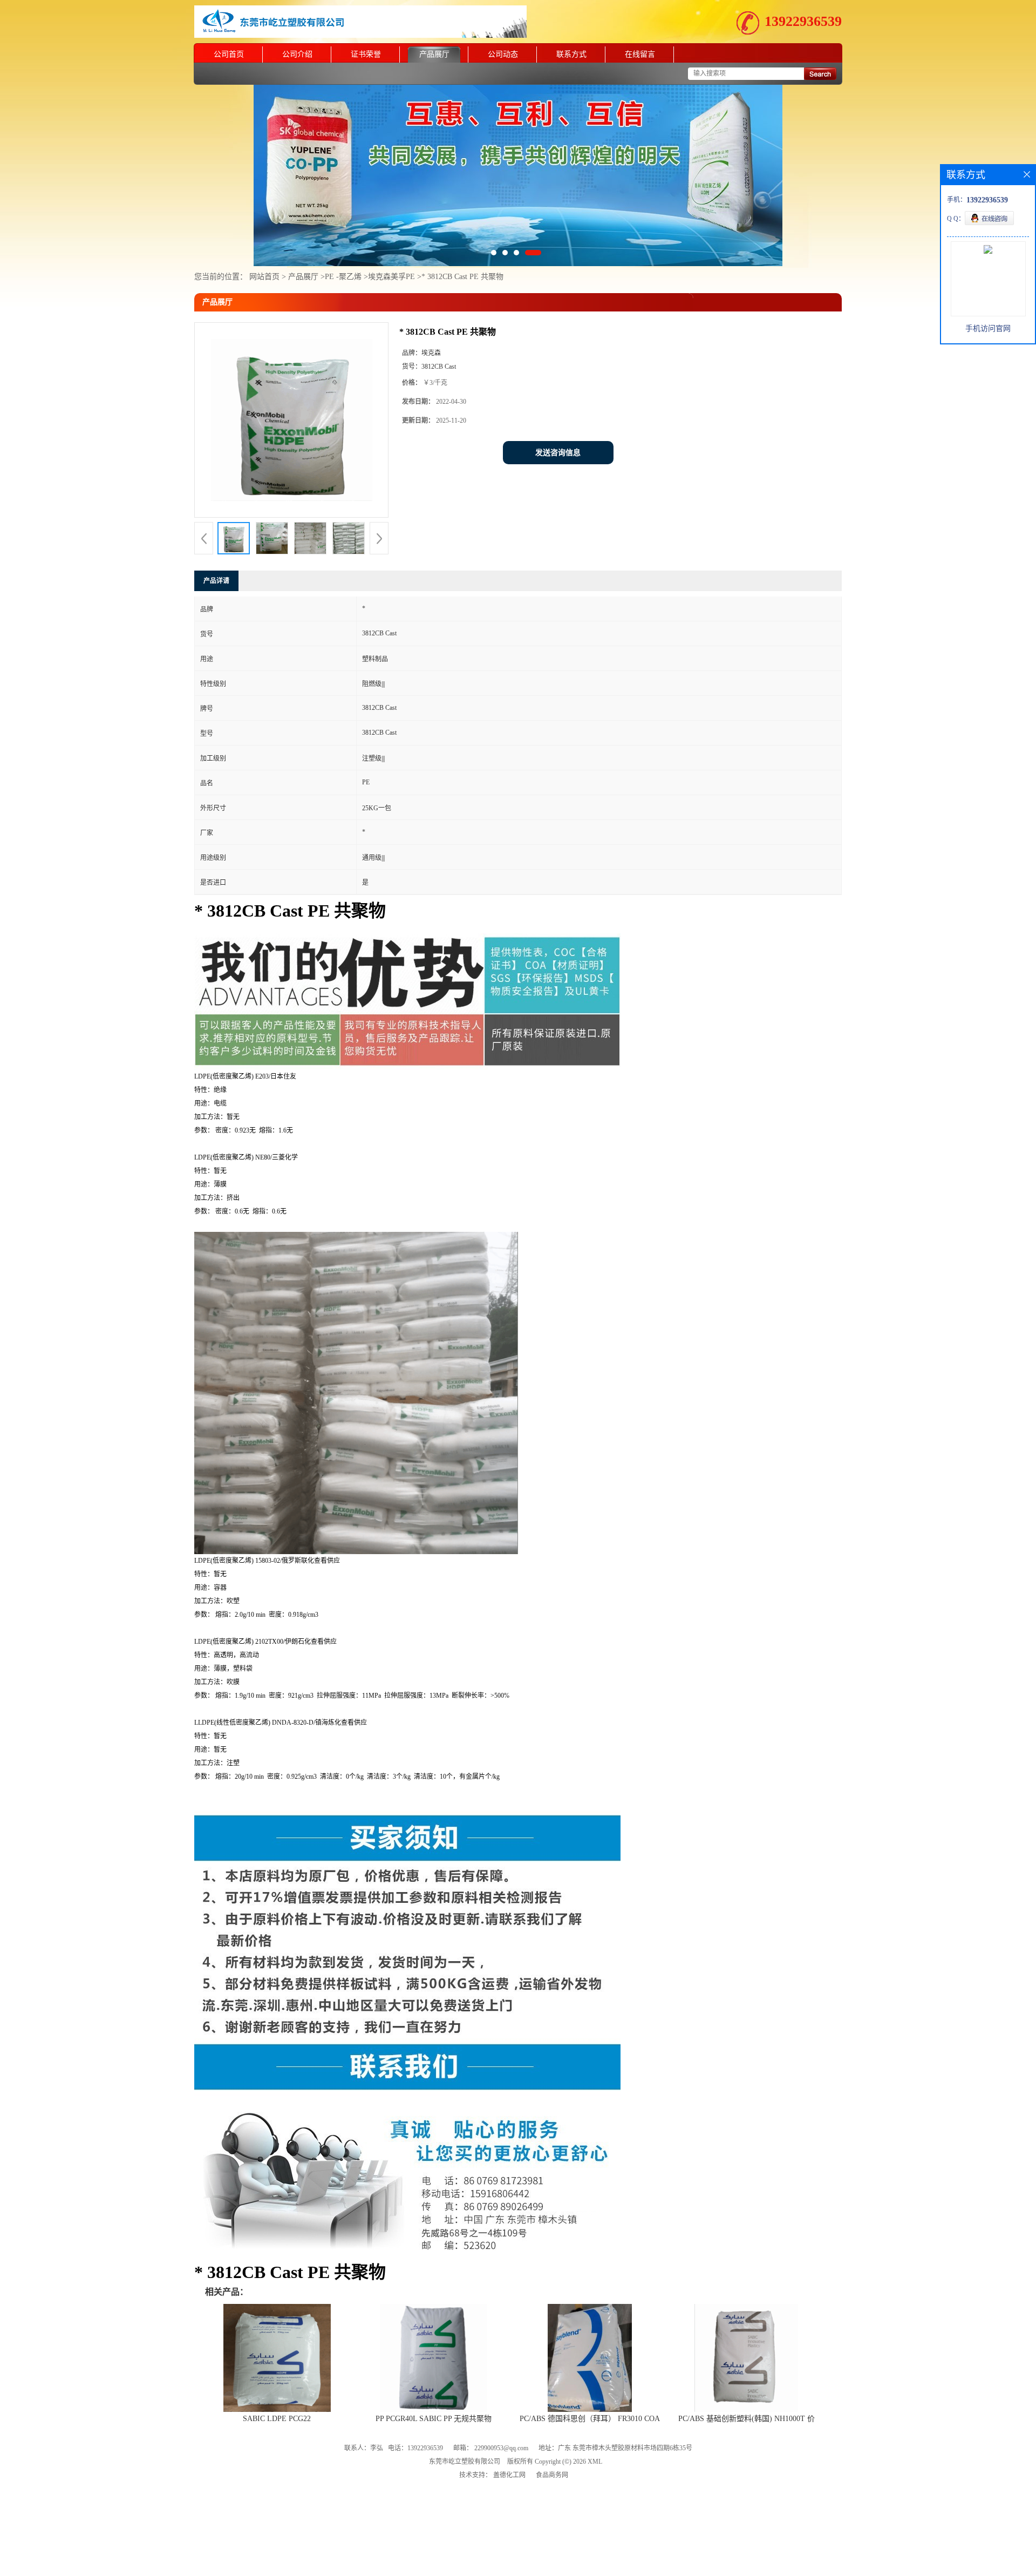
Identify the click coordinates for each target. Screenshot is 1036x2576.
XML (595, 2415)
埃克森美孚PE (391, 230)
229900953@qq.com (501, 2402)
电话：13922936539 (415, 2402)
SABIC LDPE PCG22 (277, 2372)
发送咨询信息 (558, 406)
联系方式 (571, 54)
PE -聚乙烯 (343, 230)
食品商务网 (552, 2429)
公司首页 (229, 54)
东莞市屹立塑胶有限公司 (465, 2415)
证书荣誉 (366, 54)
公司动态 (503, 54)
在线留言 (640, 54)
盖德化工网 (509, 2429)
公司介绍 (297, 54)
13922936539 (803, 21)
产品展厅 (434, 54)
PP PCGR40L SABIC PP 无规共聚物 (434, 2372)
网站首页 (264, 230)
